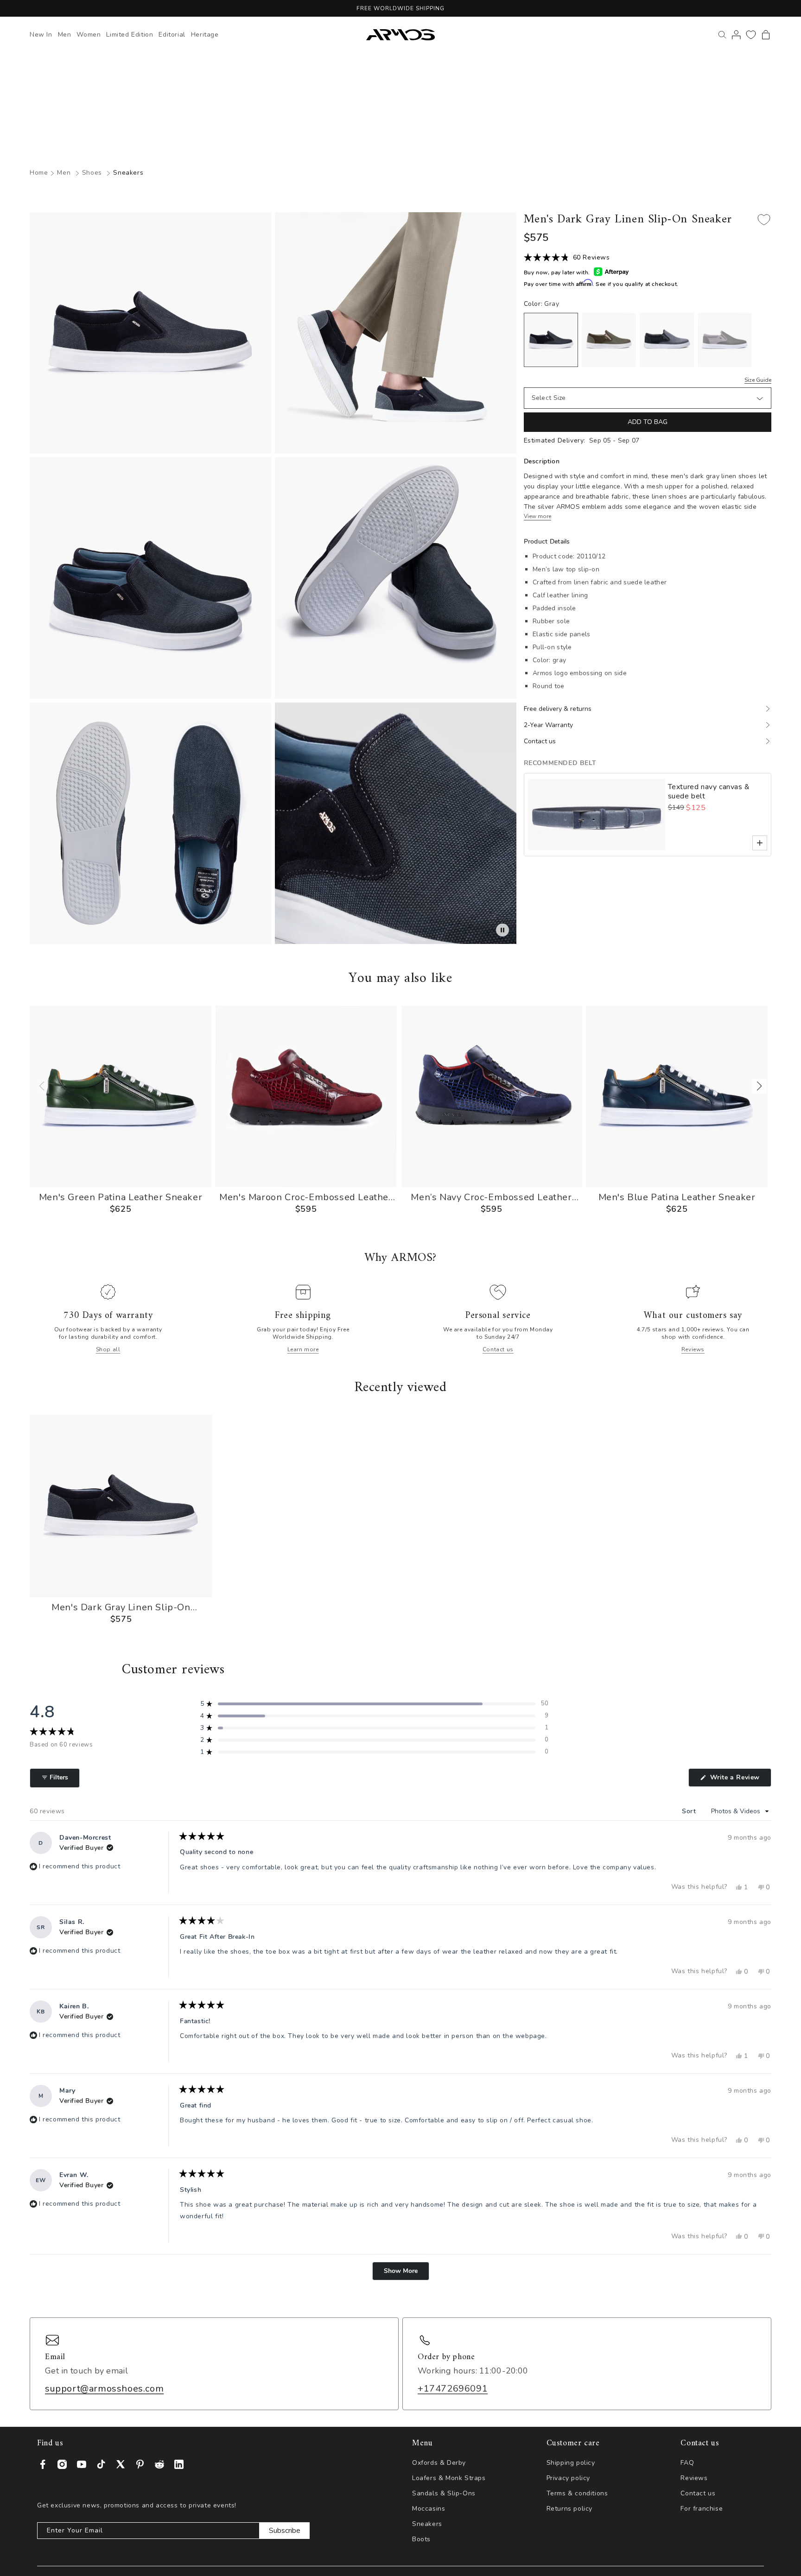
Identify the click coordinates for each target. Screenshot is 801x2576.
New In (41, 35)
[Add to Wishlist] (764, 220)
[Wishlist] (751, 35)
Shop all (108, 1349)
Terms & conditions (577, 2493)
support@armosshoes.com (104, 2389)
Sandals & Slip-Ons (444, 2493)
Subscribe (285, 2531)
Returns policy (569, 2509)
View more (537, 516)
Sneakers (128, 173)
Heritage (205, 35)
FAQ (687, 2463)
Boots (421, 2539)
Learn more (303, 1349)
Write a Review (740, 1780)
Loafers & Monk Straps (449, 2478)
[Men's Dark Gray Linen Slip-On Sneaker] (551, 340)
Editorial (172, 35)
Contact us (498, 1349)
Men (65, 35)
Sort (690, 1811)
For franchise (702, 2509)
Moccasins (429, 2509)
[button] (766, 35)
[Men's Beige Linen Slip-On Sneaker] (725, 340)
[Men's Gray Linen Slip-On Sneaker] (667, 340)
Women (89, 35)
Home (39, 173)
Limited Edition (130, 35)
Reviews (693, 1349)
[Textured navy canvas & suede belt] (597, 815)
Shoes (92, 173)
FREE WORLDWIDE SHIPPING (400, 8)
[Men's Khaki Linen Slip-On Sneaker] (609, 340)
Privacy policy (568, 2478)
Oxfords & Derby (439, 2463)
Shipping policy (571, 2463)
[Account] (736, 35)
